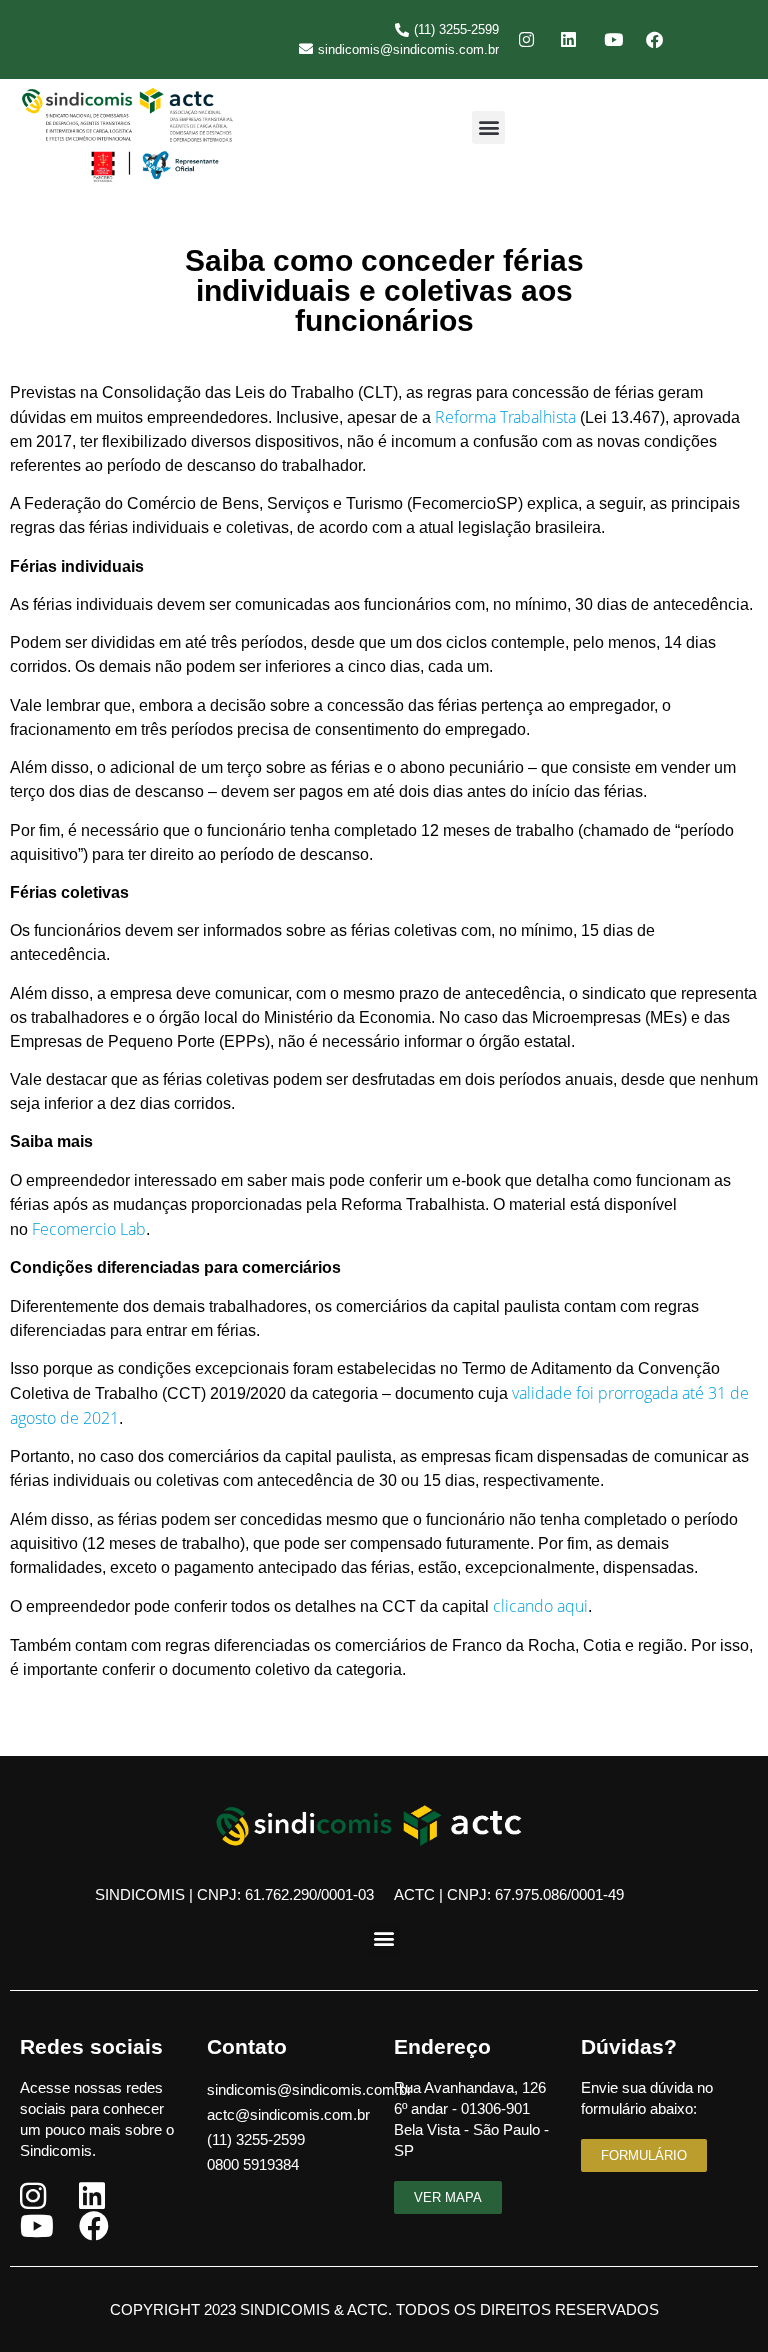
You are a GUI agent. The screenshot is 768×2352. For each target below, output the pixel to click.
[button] (488, 127)
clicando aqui (540, 1606)
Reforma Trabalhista (505, 417)
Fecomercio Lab (89, 1229)
